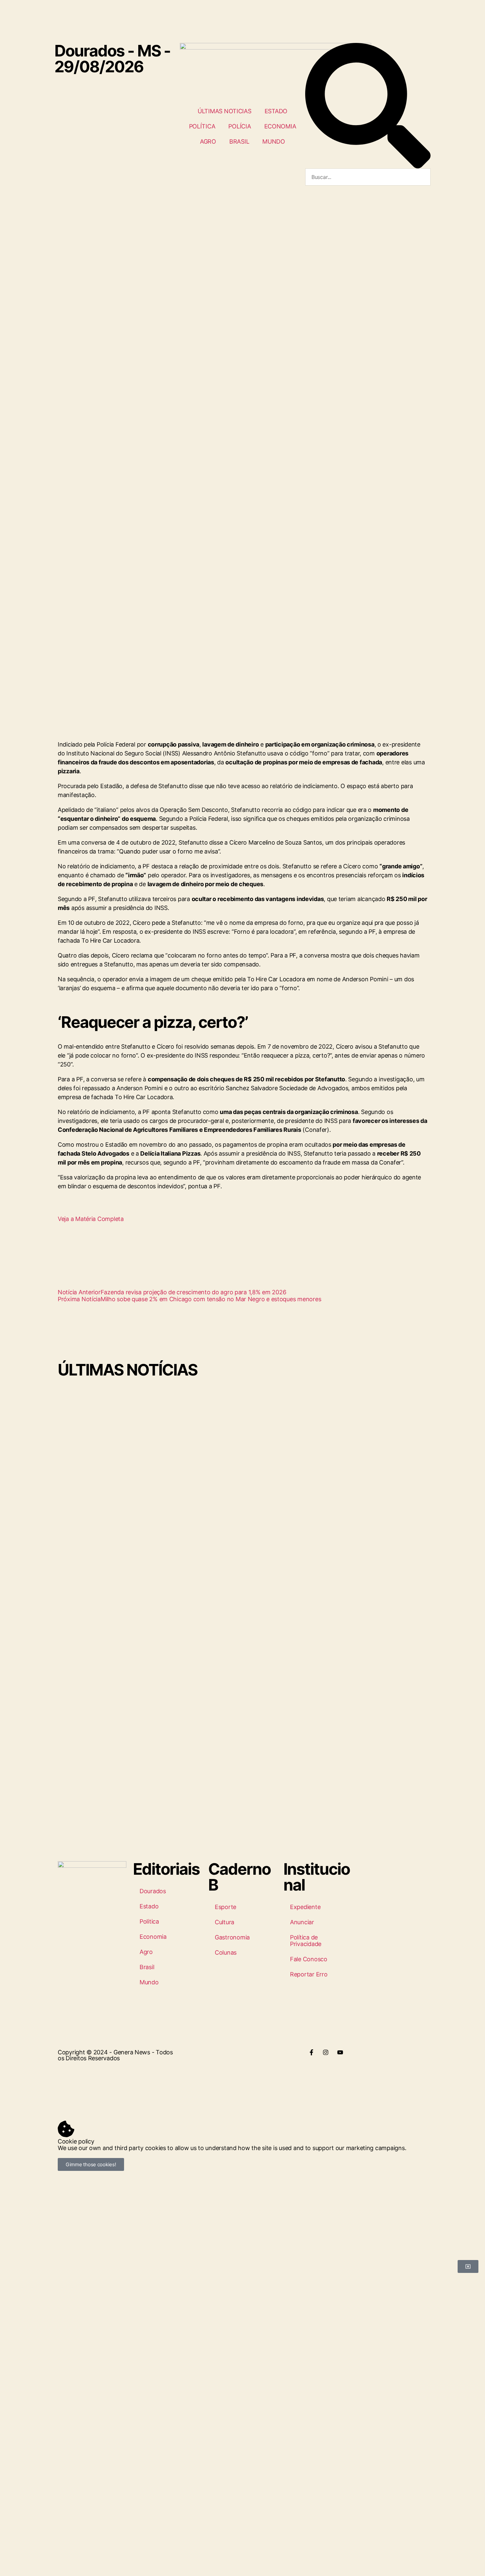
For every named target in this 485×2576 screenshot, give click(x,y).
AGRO (208, 141)
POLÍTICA (202, 126)
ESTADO (276, 111)
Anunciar (302, 1922)
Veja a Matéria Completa (91, 1219)
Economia (153, 1937)
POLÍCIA (240, 126)
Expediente (305, 1907)
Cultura (225, 1922)
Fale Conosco (309, 1959)
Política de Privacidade (306, 1941)
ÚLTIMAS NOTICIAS (225, 111)
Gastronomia (232, 1937)
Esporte (226, 1907)
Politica (149, 1921)
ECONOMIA (280, 126)
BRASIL (239, 141)
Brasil (147, 1967)
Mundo (149, 1982)
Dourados (153, 1891)
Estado (149, 1906)
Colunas (226, 1952)
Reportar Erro (309, 1974)
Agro (146, 1952)
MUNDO (274, 141)
